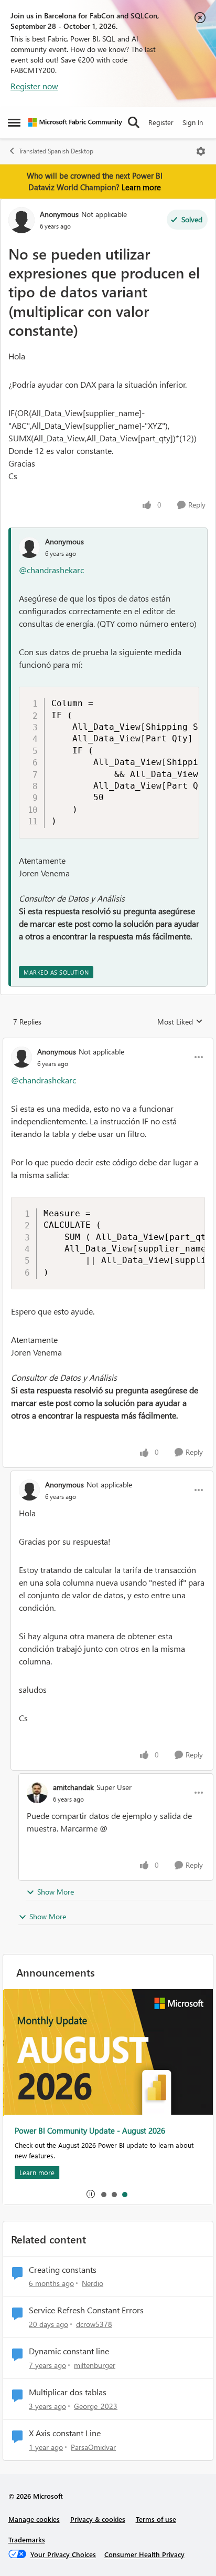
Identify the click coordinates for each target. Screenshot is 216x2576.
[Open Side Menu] (14, 122)
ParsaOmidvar (93, 2447)
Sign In (193, 122)
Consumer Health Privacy (144, 2554)
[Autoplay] (91, 2194)
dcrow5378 (94, 2324)
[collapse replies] (108, 1043)
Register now (34, 86)
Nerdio (93, 2283)
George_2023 (96, 2406)
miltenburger (95, 2365)
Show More (56, 1892)
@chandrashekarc (51, 570)
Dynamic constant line (69, 2351)
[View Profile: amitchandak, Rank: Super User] (37, 1793)
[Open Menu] (201, 151)
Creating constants (63, 2270)
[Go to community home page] (75, 122)
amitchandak (73, 1787)
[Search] (134, 122)
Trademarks (27, 2539)
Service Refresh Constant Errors (86, 2310)
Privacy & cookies (98, 2519)
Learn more (141, 187)
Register (161, 122)
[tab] (103, 2194)
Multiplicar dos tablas (68, 2392)
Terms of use (156, 2519)
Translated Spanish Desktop (56, 151)
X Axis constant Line (65, 2433)
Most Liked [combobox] (180, 1022)
